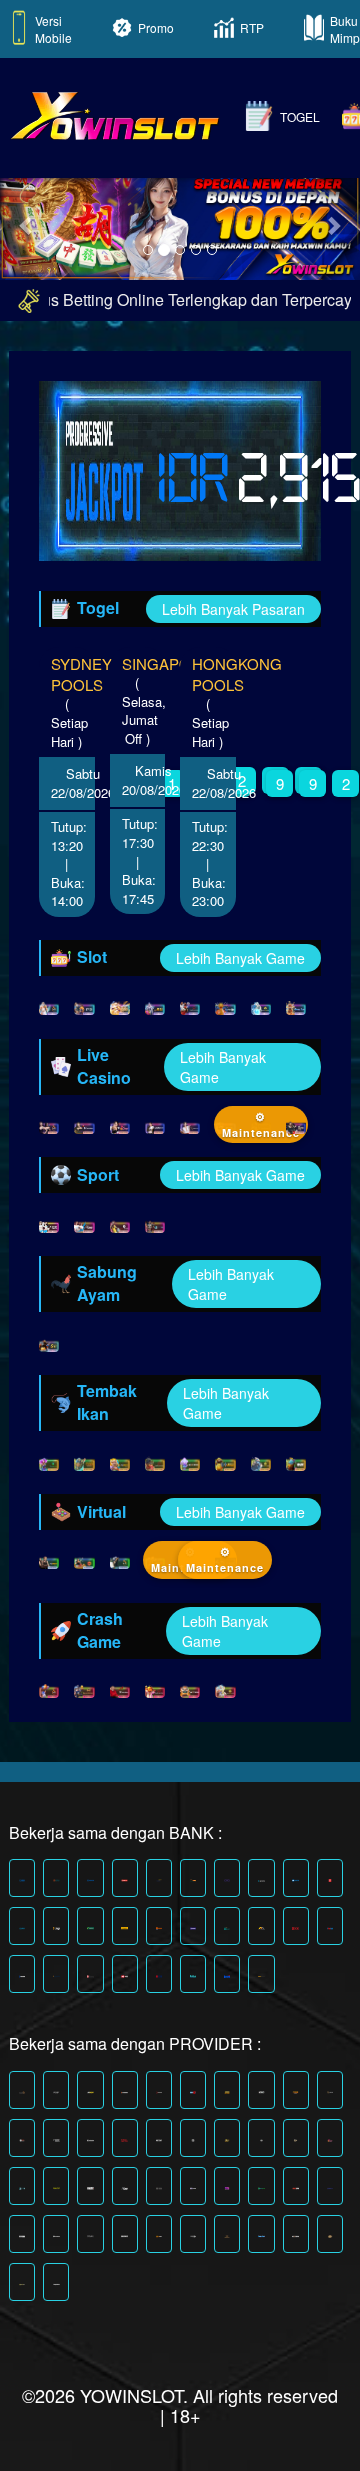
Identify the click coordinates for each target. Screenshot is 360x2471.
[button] (27, 225)
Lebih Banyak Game (240, 958)
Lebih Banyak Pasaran (233, 609)
